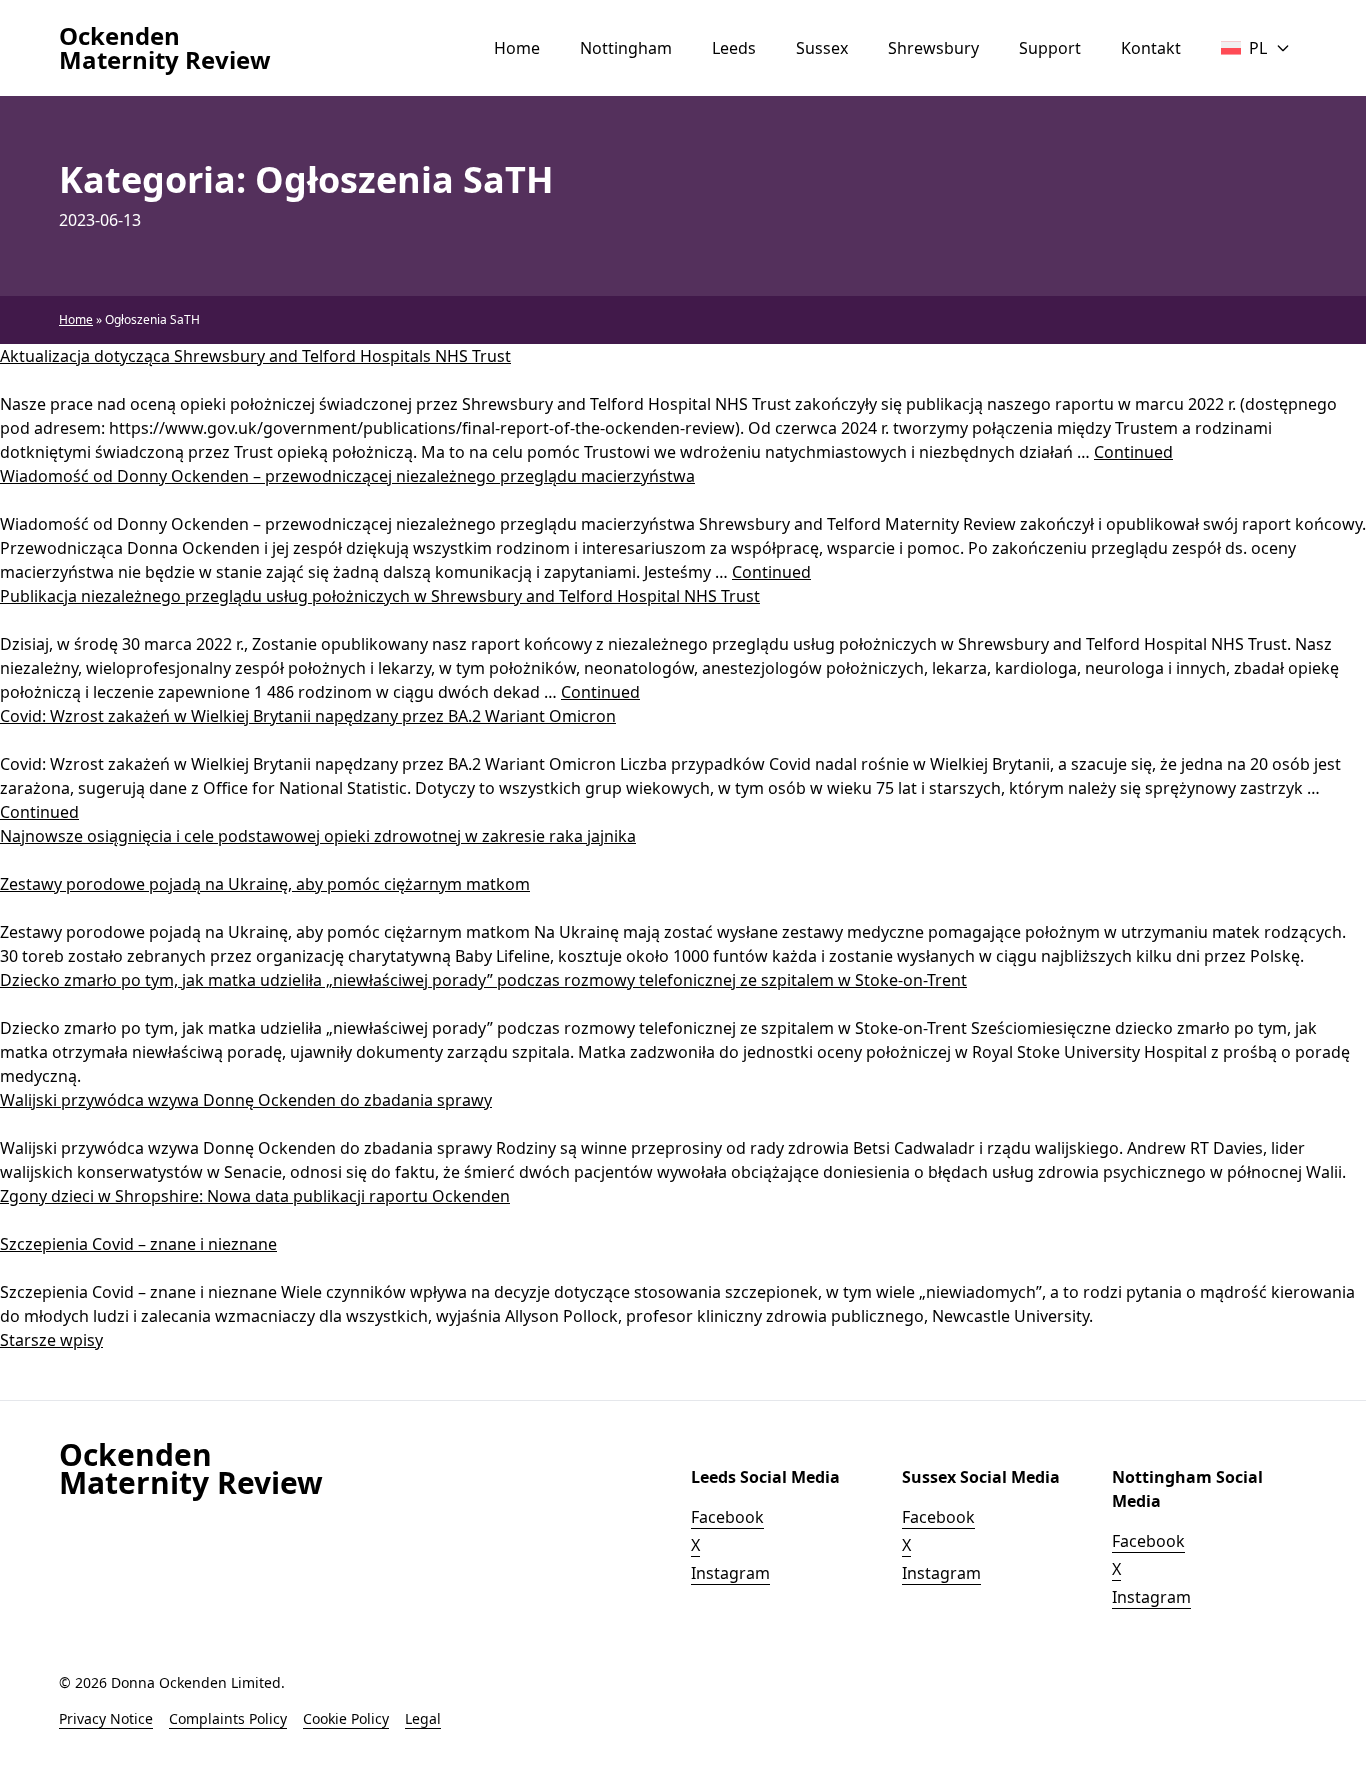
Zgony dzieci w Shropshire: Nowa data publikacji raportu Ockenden (255, 1196)
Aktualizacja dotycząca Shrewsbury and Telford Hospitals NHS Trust (255, 356)
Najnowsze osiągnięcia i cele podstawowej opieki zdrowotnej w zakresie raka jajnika (318, 836)
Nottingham (626, 48)
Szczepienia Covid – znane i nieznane (138, 1244)
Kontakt (1151, 48)
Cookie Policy (346, 1718)
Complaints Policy (228, 1718)
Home (517, 48)
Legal (423, 1718)
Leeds (734, 48)
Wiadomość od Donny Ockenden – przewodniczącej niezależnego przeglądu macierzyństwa (347, 476)
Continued (1133, 452)
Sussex (822, 48)
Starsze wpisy (51, 1340)
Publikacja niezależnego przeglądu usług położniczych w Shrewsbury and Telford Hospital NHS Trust (380, 596)
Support (1050, 48)
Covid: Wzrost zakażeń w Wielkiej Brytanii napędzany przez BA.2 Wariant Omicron (308, 716)
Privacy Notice (106, 1718)
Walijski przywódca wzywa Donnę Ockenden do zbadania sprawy (246, 1100)
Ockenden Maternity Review (165, 48)
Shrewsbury (933, 48)
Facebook (727, 1517)
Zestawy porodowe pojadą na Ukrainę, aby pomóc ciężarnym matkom (265, 884)
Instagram (730, 1573)
